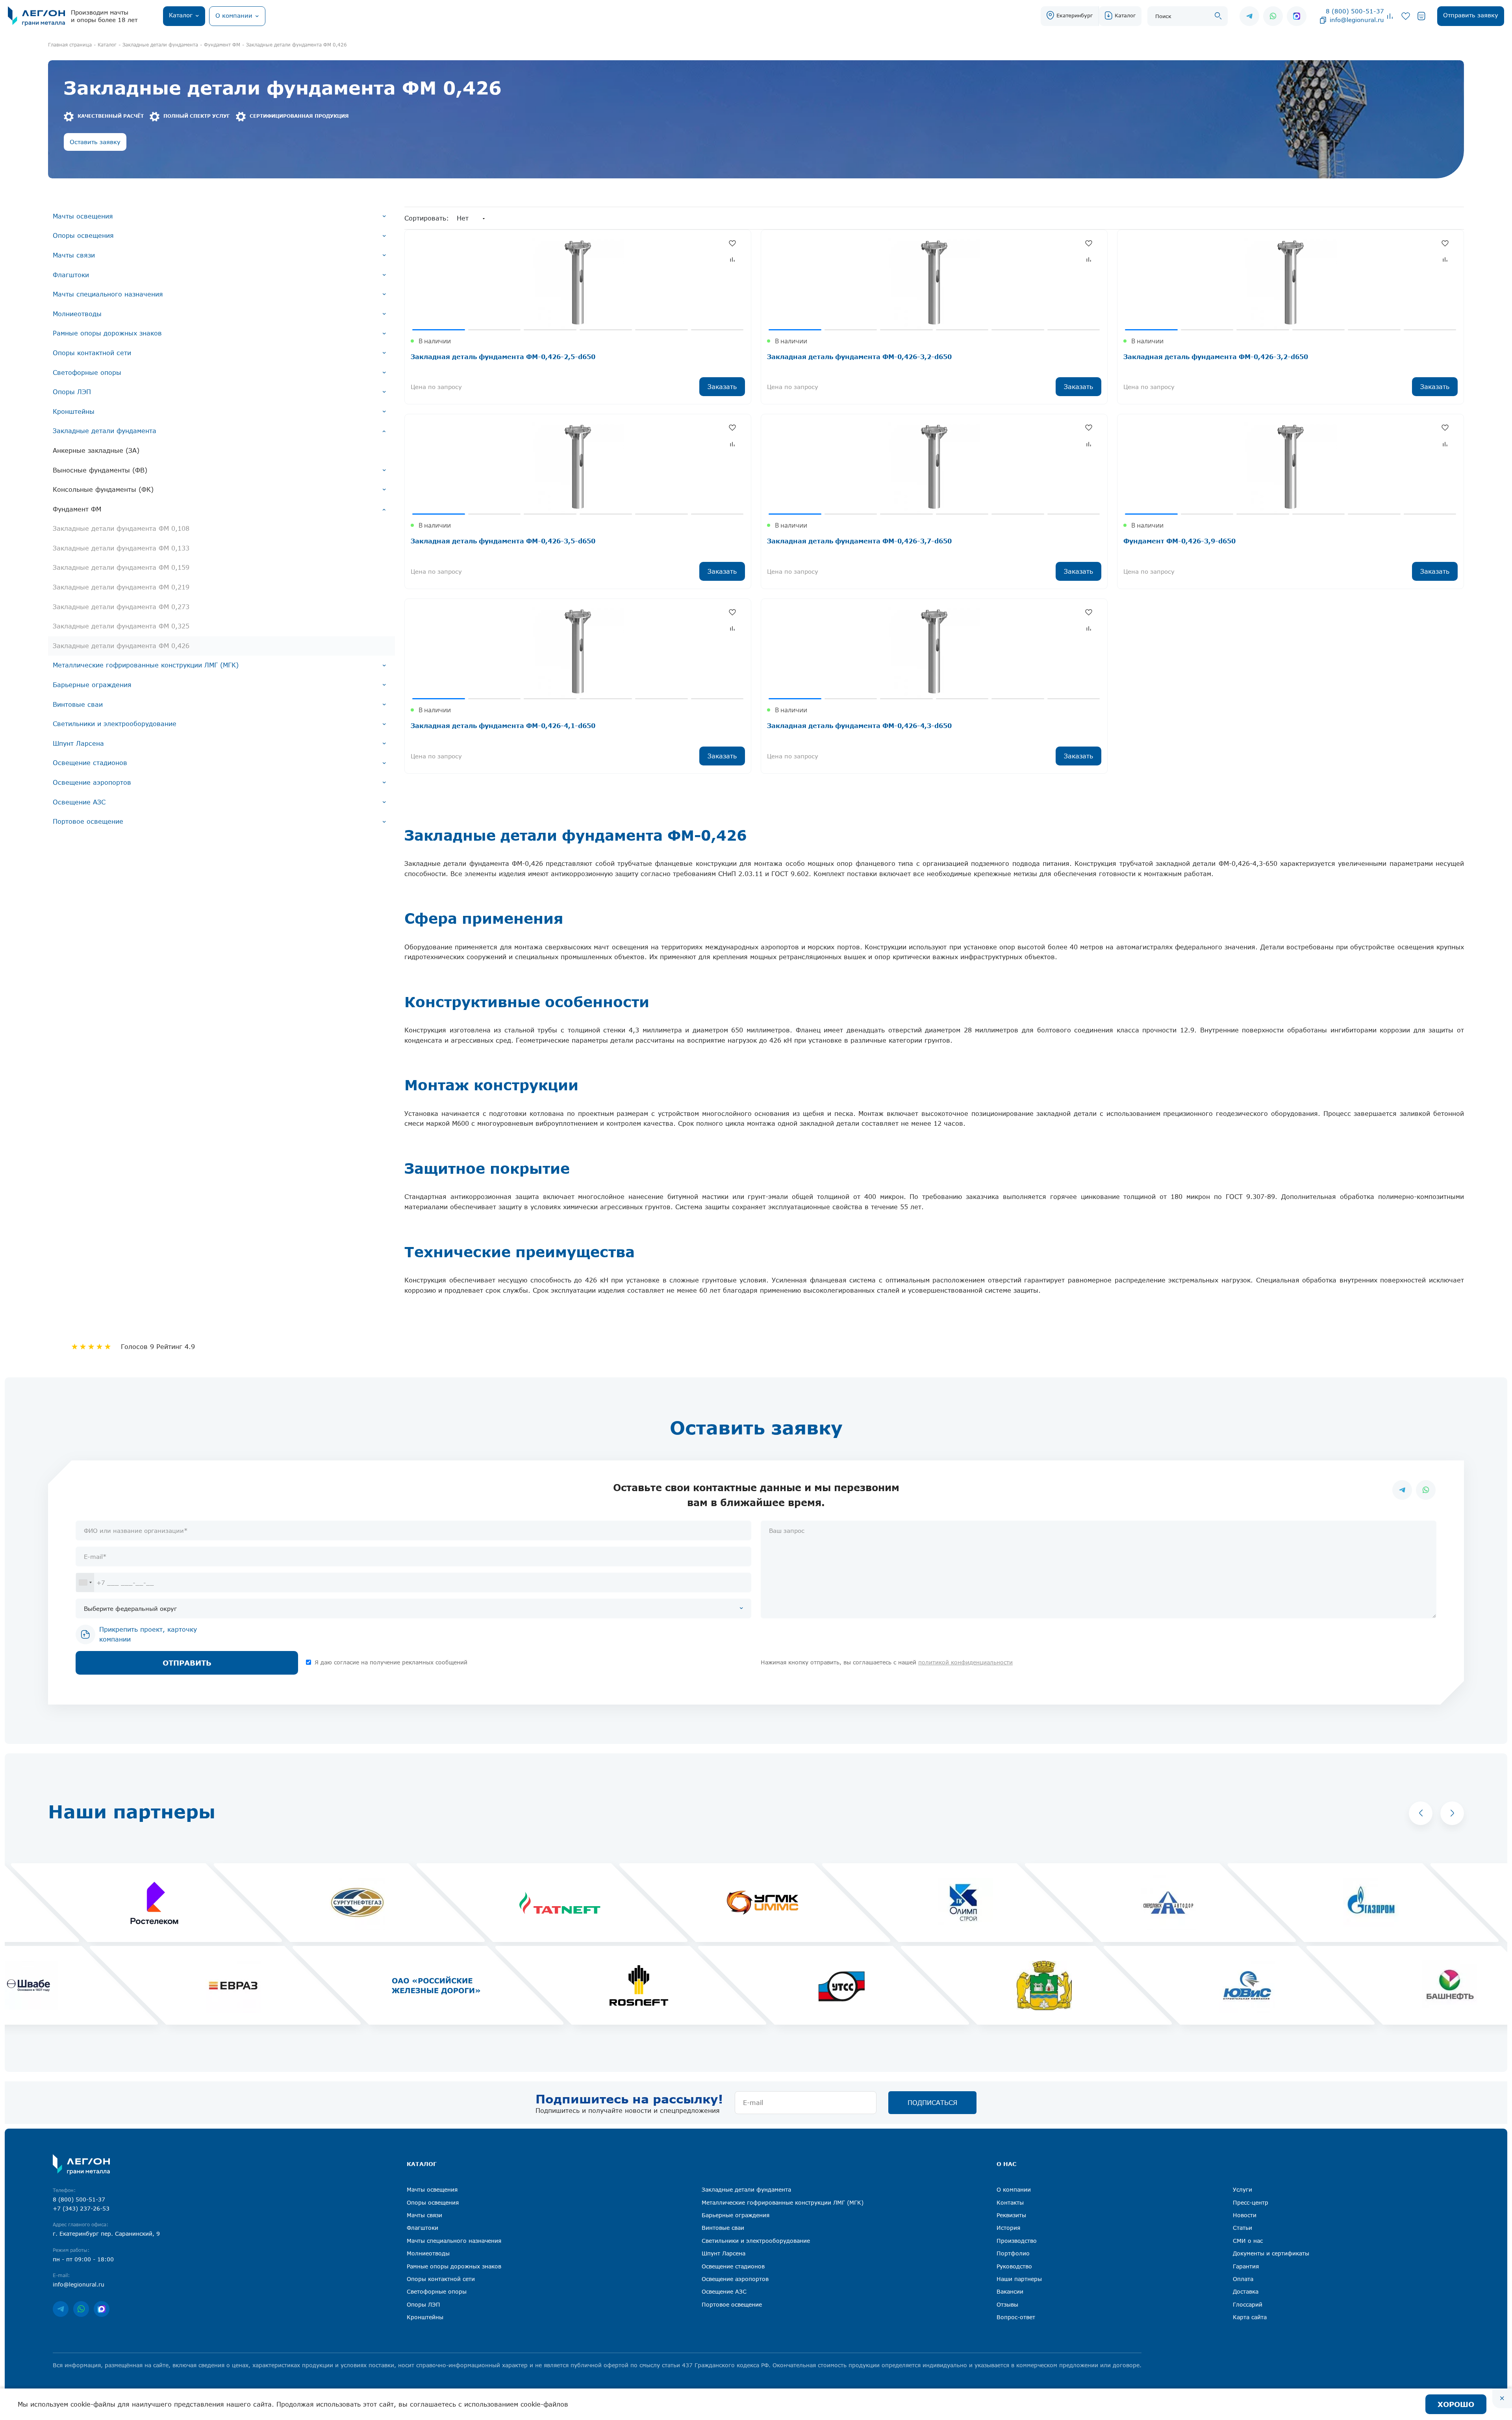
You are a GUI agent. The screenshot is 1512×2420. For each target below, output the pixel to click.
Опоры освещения (83, 235)
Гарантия (1246, 2266)
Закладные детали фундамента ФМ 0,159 (121, 567)
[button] (1421, 1813)
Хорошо (1456, 2404)
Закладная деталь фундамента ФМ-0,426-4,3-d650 (859, 725)
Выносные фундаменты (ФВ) (100, 470)
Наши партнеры (1019, 2279)
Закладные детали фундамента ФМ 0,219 (121, 587)
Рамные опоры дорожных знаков (107, 333)
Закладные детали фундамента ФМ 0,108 (121, 528)
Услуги (1242, 2189)
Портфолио (1013, 2253)
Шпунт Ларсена (78, 743)
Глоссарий (1248, 2304)
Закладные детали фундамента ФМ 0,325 (121, 626)
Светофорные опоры (87, 372)
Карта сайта (1250, 2317)
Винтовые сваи (78, 704)
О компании (1014, 2189)
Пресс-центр (1251, 2202)
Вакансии (1010, 2291)
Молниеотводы (77, 314)
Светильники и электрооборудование (115, 724)
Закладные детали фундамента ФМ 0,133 (121, 548)
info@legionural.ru (1357, 20)
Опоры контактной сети (92, 353)
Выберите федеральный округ (130, 1608)
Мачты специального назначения (108, 294)
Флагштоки (71, 275)
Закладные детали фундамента (105, 431)
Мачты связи (74, 255)
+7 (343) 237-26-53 (81, 2208)
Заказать (722, 387)
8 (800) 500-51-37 (1355, 11)
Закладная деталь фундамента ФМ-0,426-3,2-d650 (859, 357)
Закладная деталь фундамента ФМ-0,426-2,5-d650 (503, 357)
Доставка (1246, 2291)
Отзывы (1007, 2304)
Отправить (187, 1663)
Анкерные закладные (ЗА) (96, 450)
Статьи (1242, 2228)
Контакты (1010, 2202)
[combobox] (85, 1582)
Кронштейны (74, 411)
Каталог (1125, 15)
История (1008, 2228)
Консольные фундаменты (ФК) (103, 489)
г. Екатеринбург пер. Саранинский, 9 (106, 2234)
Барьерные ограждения (92, 685)
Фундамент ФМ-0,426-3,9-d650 (1179, 541)
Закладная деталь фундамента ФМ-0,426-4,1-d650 (503, 725)
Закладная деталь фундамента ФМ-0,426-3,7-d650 (859, 541)
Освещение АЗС (79, 802)
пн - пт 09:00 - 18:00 (83, 2259)
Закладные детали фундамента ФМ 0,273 (121, 607)
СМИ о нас (1248, 2241)
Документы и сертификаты (1271, 2253)
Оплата (1243, 2279)
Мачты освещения (83, 216)
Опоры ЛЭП (72, 392)
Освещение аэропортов (92, 782)
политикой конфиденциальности (965, 1662)
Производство (1017, 2241)
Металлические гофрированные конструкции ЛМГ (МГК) (146, 665)
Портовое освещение (88, 821)
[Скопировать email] (1323, 20)
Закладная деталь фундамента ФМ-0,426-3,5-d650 (503, 541)
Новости (1245, 2215)
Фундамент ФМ (77, 509)
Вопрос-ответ (1016, 2317)
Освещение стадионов (90, 763)
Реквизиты (1011, 2215)
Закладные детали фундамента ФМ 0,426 (121, 646)
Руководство (1014, 2266)
